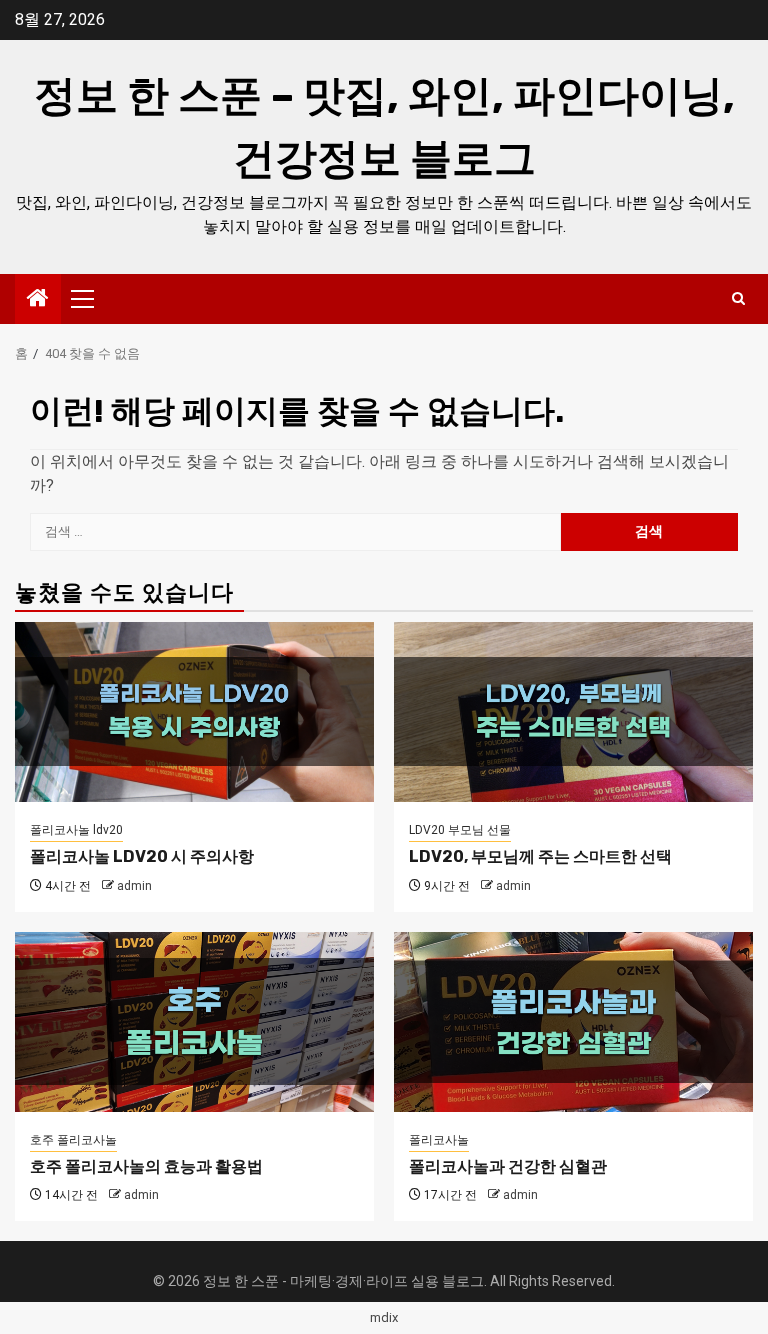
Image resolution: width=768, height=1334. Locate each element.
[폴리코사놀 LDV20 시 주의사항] (194, 712)
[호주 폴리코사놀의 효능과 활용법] (194, 1022)
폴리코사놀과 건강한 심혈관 (508, 1166)
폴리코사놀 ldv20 (76, 830)
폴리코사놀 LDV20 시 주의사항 (142, 856)
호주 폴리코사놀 (73, 1140)
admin (134, 886)
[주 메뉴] (91, 299)
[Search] (738, 299)
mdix (384, 1317)
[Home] (38, 300)
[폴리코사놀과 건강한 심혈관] (573, 1022)
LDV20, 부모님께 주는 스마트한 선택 (540, 856)
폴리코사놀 (439, 1140)
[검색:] (295, 532)
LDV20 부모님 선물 (460, 830)
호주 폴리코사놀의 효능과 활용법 (146, 1166)
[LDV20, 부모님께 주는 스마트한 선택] (573, 712)
